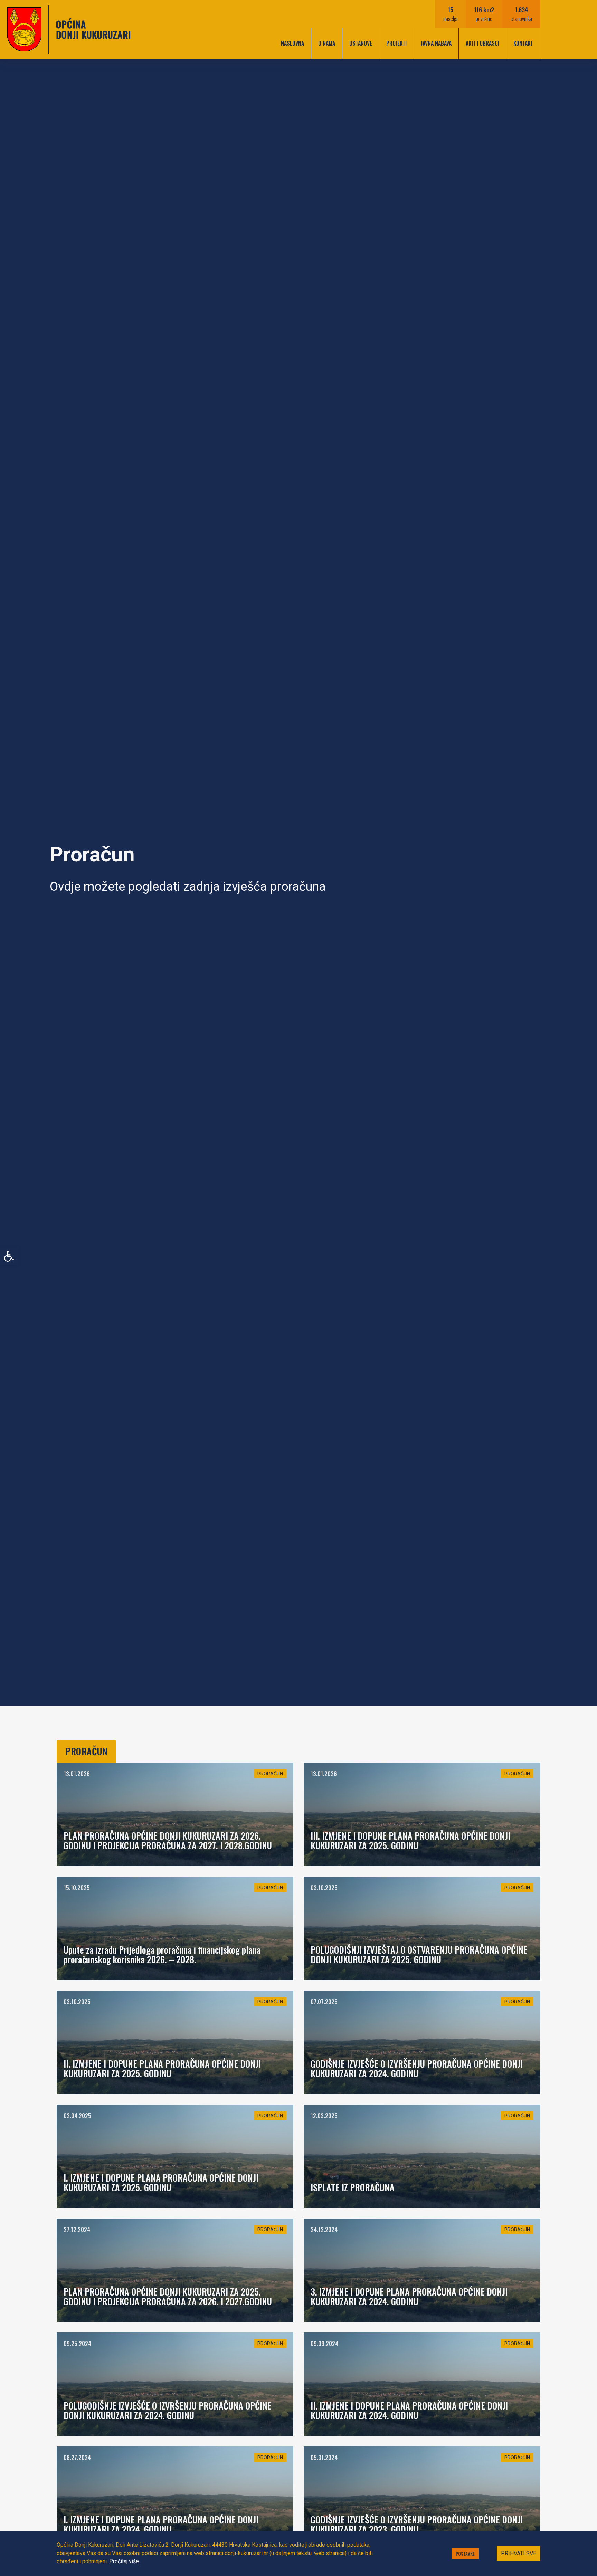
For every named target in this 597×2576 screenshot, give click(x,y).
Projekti (396, 43)
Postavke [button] (465, 2554)
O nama (327, 43)
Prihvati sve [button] (519, 2553)
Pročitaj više (124, 2561)
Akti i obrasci (482, 43)
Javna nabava (436, 43)
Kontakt (523, 43)
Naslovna (292, 43)
